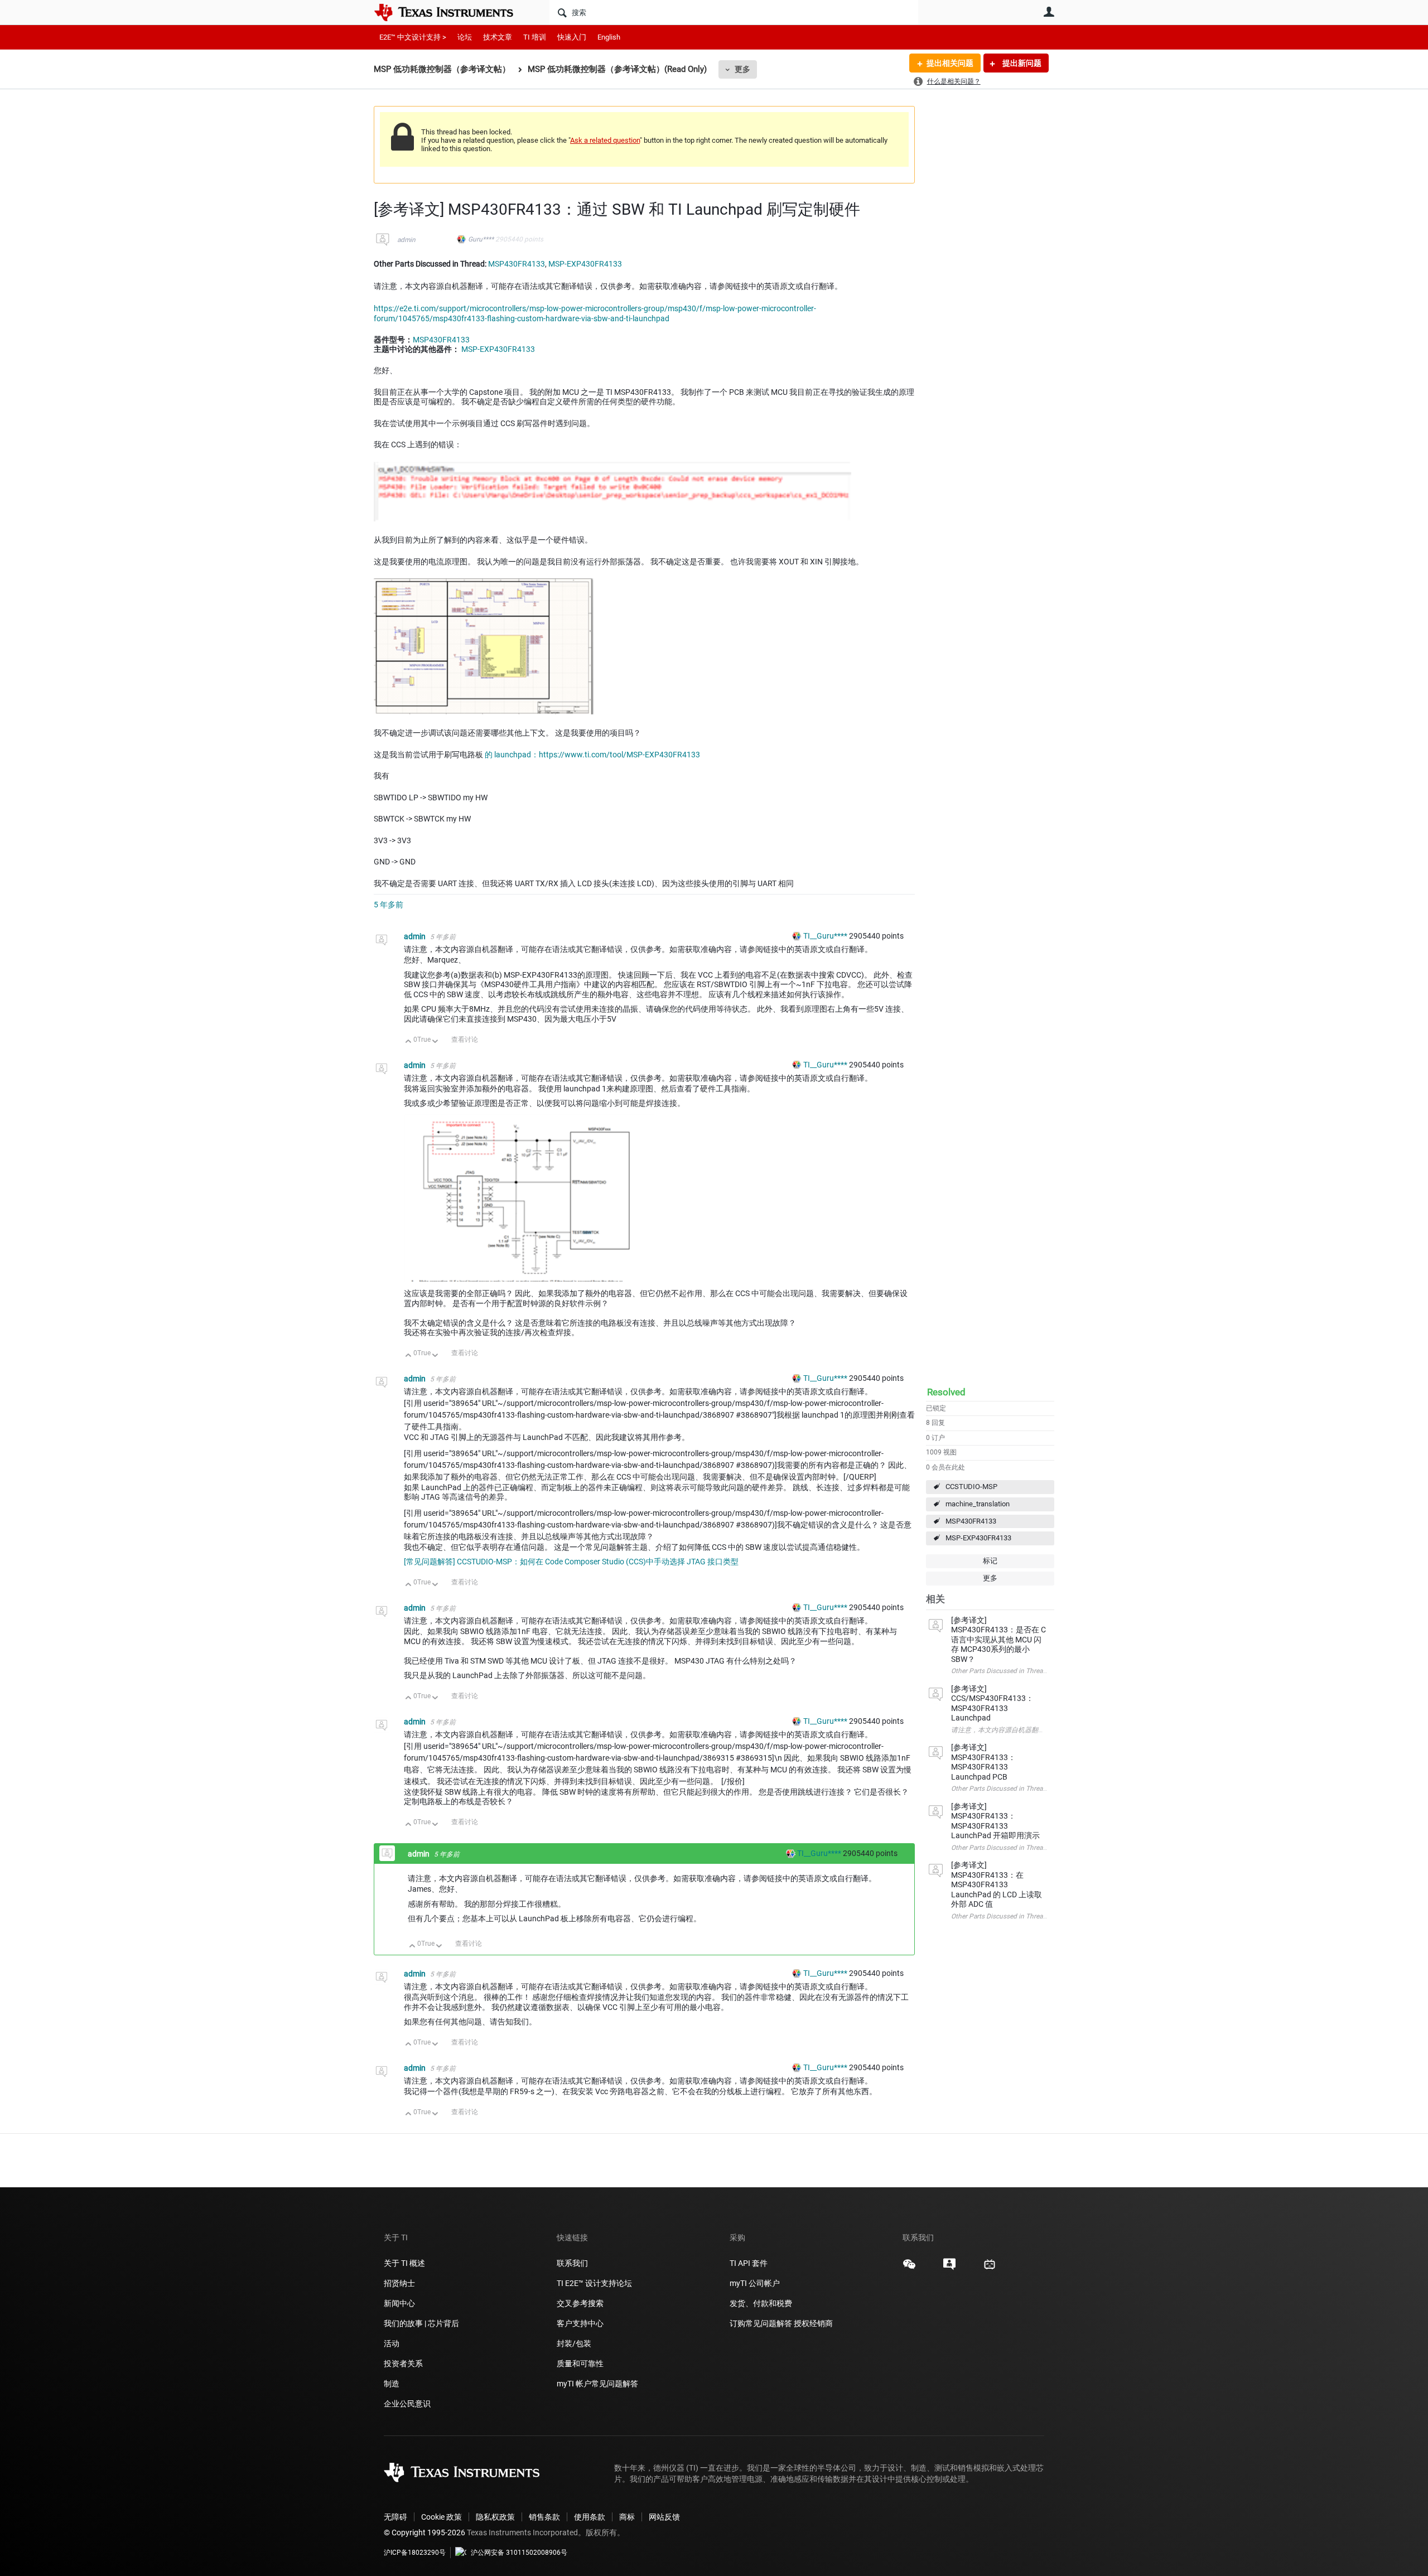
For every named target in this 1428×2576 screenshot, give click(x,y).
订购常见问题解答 (761, 2323)
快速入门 (572, 37)
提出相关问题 (950, 63)
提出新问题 (1021, 63)
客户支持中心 (580, 2323)
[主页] (452, 12)
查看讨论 (465, 1040)
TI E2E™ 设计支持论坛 (594, 2283)
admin (406, 240)
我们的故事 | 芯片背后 (421, 2323)
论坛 (465, 37)
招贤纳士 (399, 2283)
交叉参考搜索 (580, 2303)
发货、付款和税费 (761, 2303)
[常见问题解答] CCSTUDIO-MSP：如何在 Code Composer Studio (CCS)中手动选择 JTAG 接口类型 (571, 1562)
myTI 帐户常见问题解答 (597, 2384)
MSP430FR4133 (971, 1521)
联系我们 (572, 2263)
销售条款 (544, 2517)
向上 (409, 1042)
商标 (627, 2517)
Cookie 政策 (442, 2517)
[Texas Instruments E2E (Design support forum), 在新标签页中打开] (949, 2268)
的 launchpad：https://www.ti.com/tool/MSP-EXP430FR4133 (592, 755)
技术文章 (498, 37)
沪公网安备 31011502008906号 (519, 2553)
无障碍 (395, 2517)
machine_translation (978, 1504)
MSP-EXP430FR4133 (978, 1538)
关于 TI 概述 (404, 2263)
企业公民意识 (407, 2404)
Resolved (946, 1392)
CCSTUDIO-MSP (971, 1487)
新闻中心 (399, 2303)
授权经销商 (813, 2323)
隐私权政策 (495, 2517)
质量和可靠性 (581, 2364)
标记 (990, 1561)
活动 (392, 2343)
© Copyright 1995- (424, 2532)
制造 (392, 2384)
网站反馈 (664, 2517)
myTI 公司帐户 (755, 2283)
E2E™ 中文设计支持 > (413, 37)
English (609, 37)
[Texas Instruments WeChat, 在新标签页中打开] (909, 2268)
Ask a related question (605, 140)
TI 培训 (535, 37)
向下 (435, 1042)
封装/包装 (574, 2343)
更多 (742, 69)
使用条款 (590, 2517)
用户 (1049, 12)
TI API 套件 (749, 2263)
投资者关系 (403, 2364)
